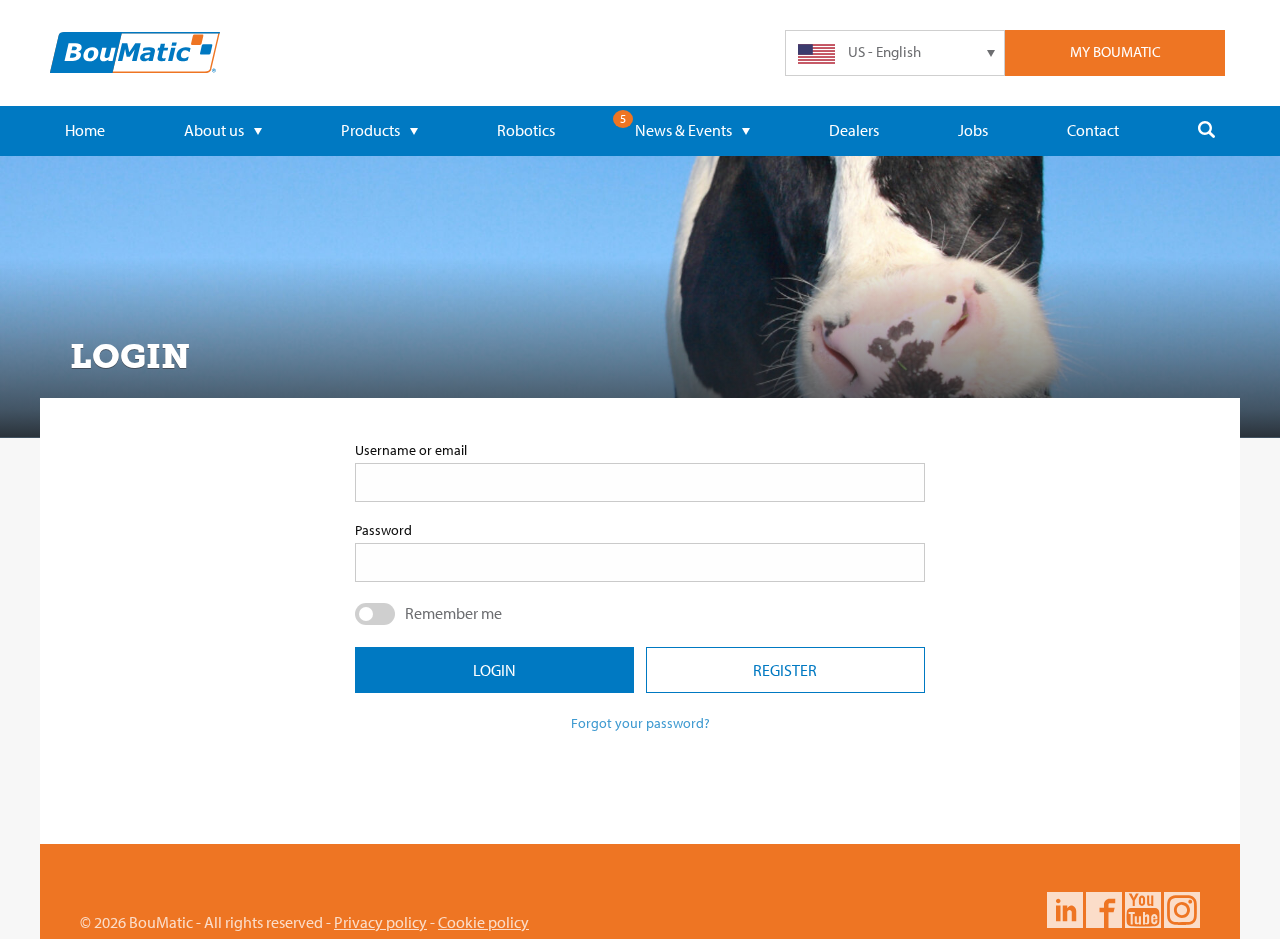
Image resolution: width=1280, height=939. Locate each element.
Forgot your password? (640, 723)
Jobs (973, 130)
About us (214, 130)
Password (383, 530)
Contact (1093, 130)
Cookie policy (483, 922)
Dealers (854, 130)
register (785, 670)
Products (370, 130)
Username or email (411, 450)
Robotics (526, 130)
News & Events (683, 130)
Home (85, 130)
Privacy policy (380, 922)
